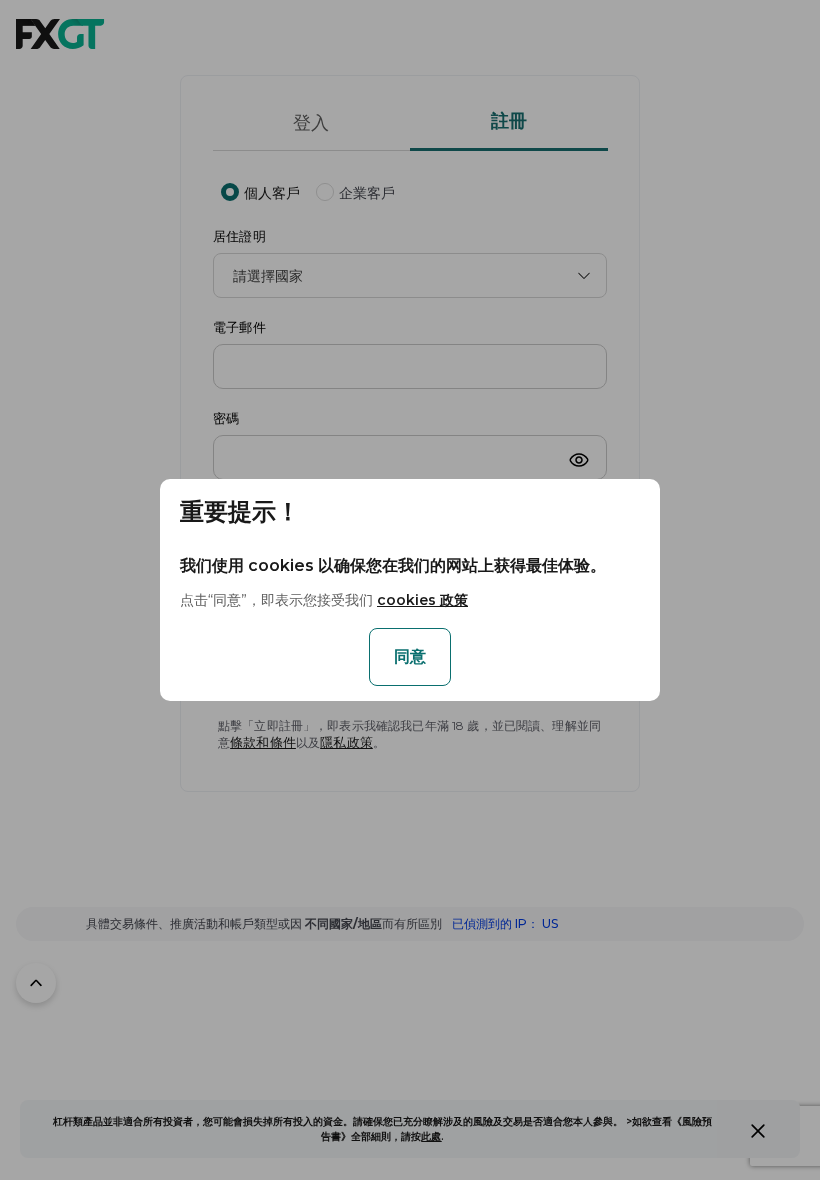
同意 (410, 656)
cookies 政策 (422, 600)
